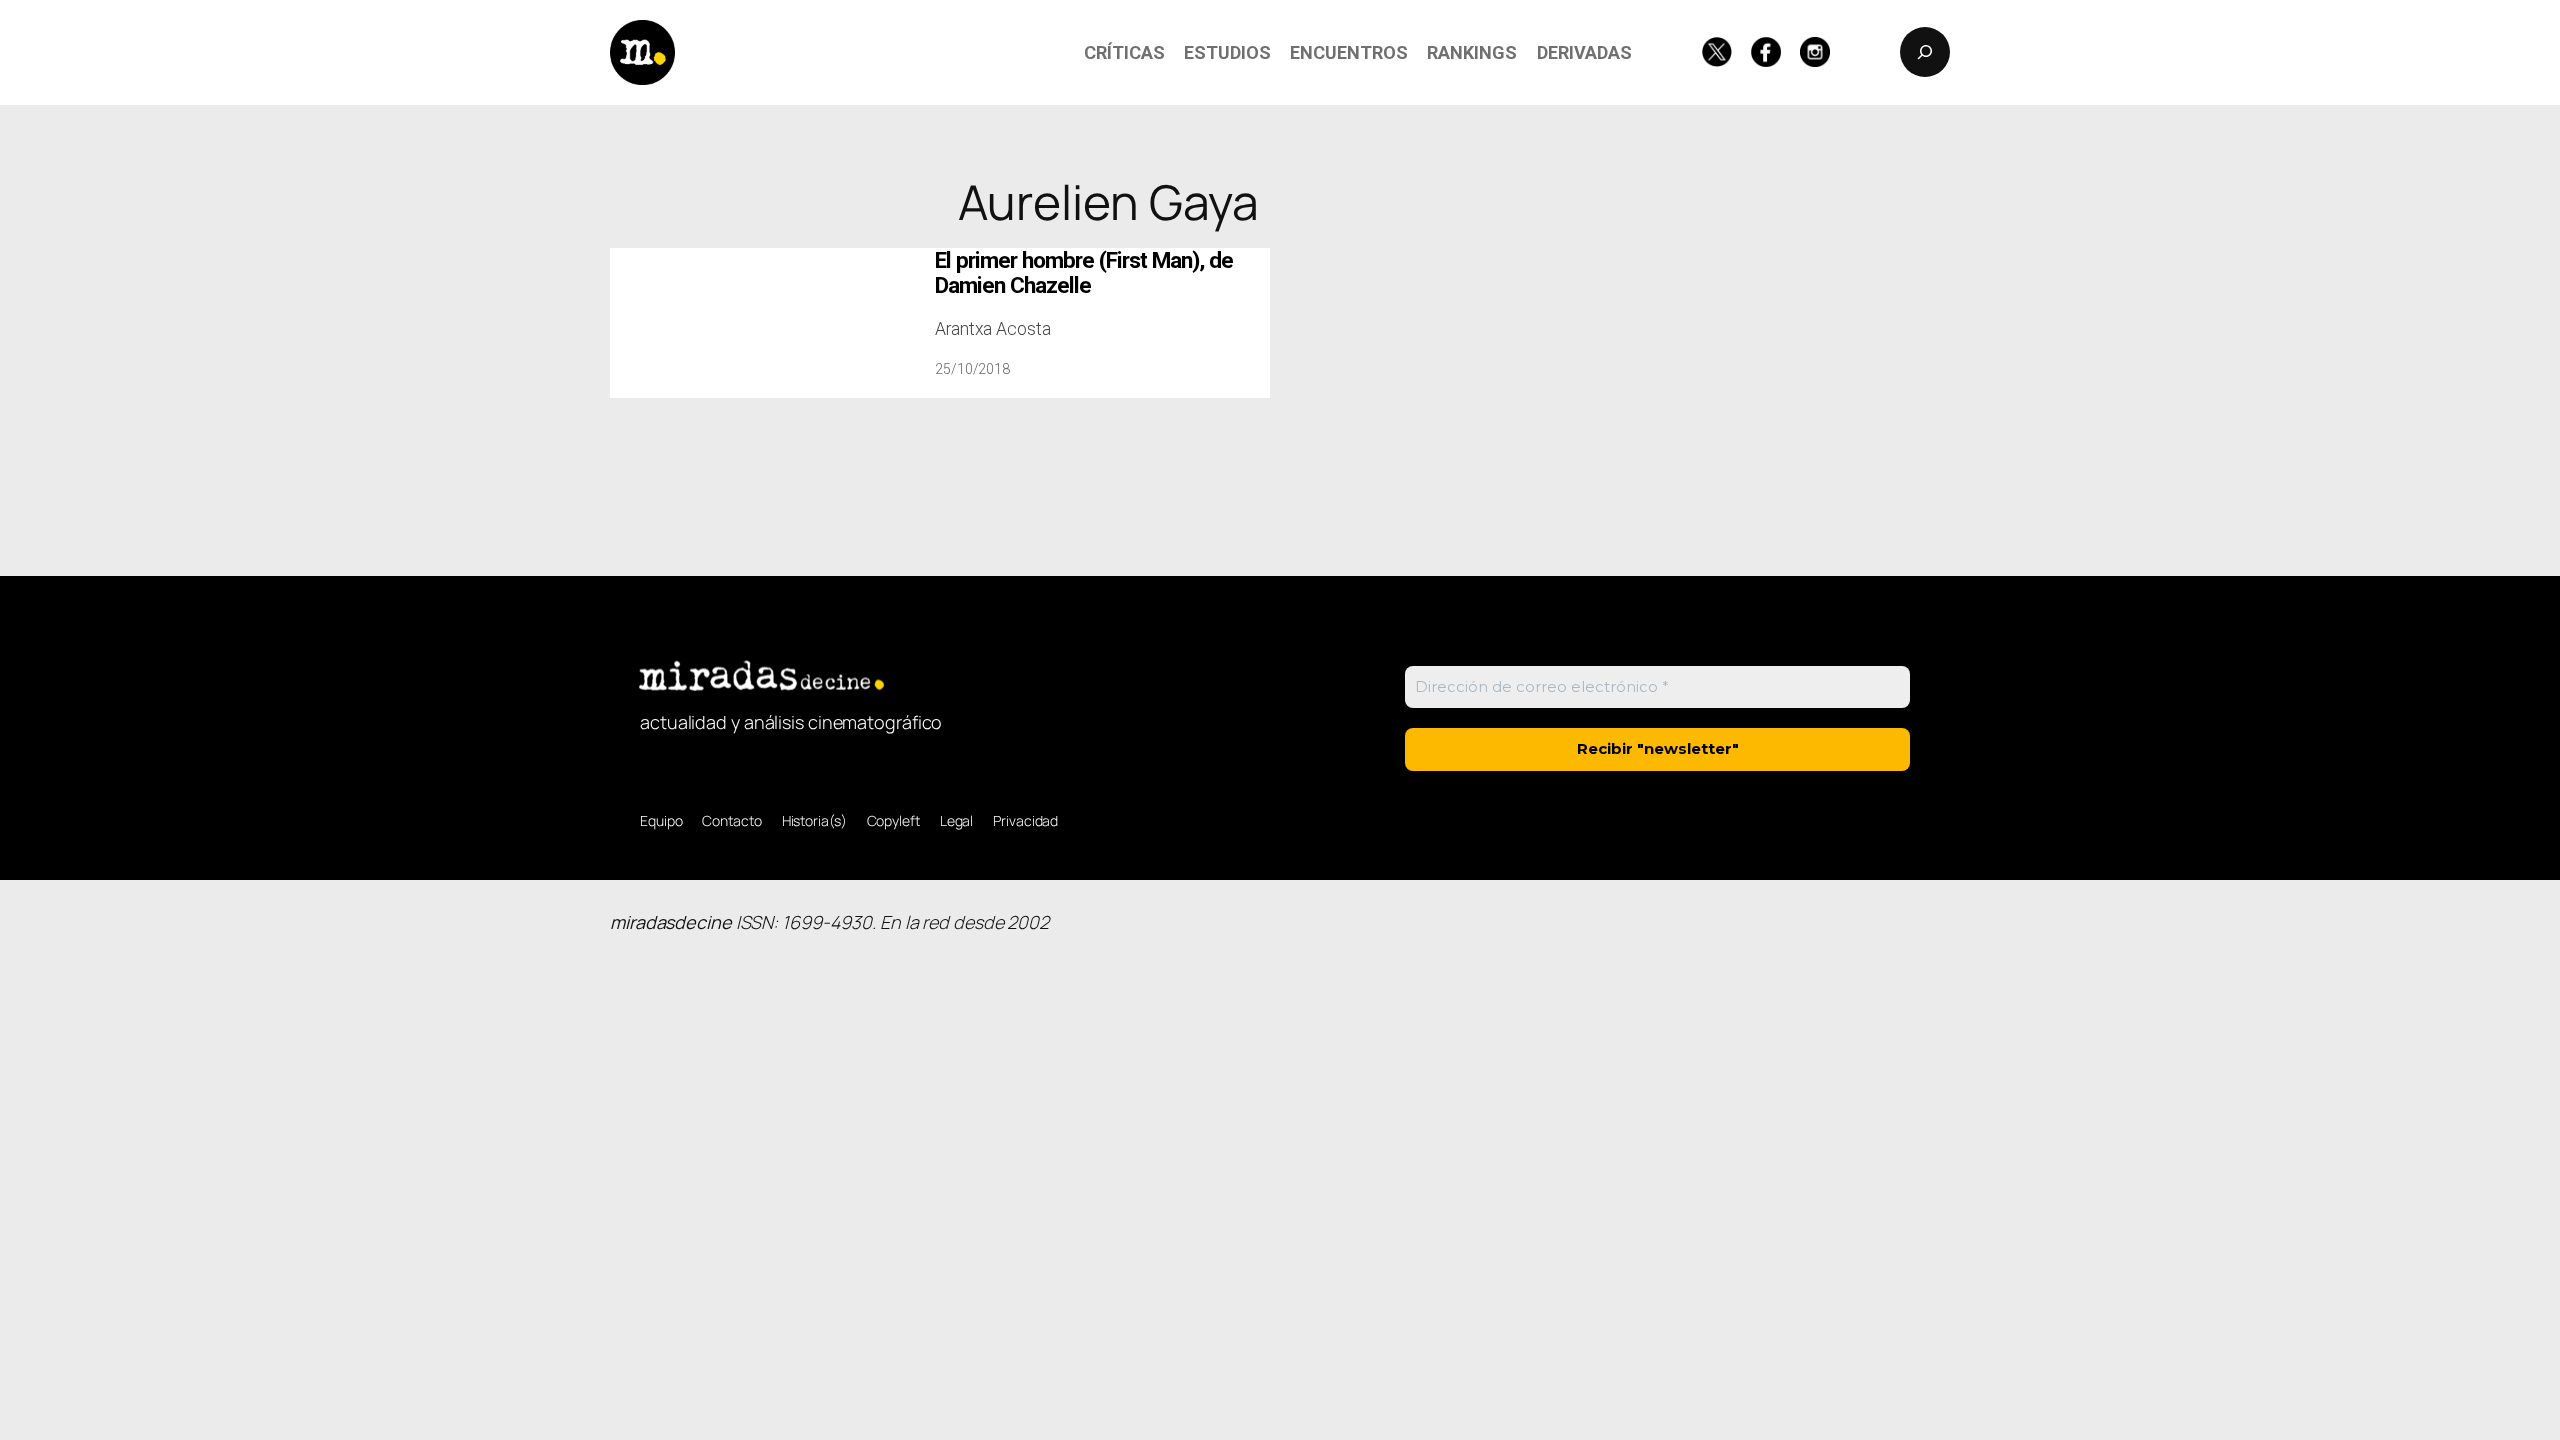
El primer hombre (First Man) (1084, 273)
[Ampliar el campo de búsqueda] (1925, 52)
